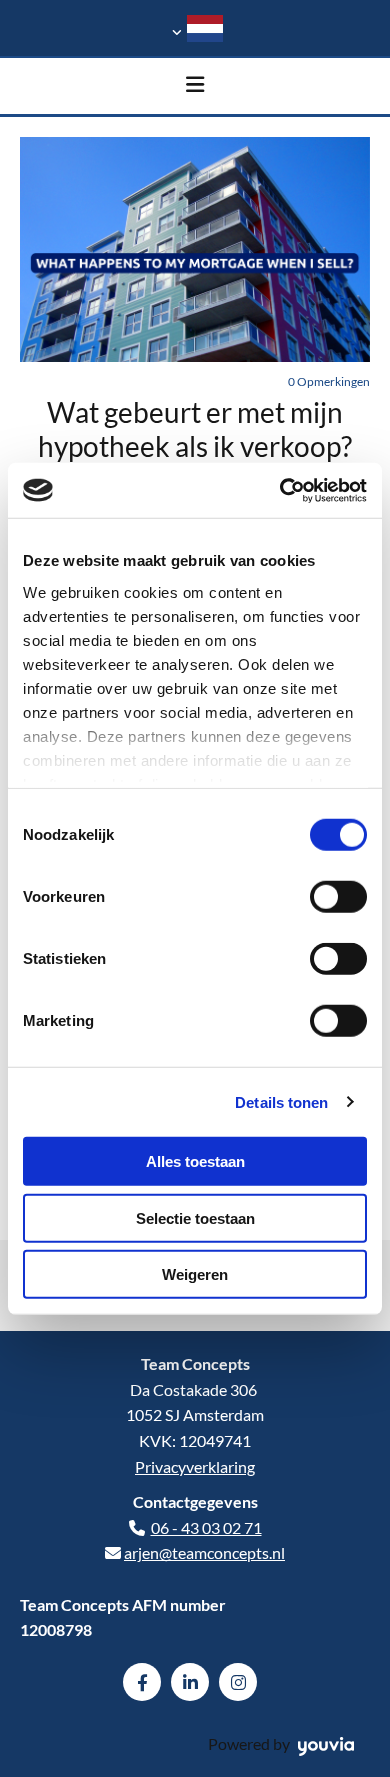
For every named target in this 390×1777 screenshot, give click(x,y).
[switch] (338, 897)
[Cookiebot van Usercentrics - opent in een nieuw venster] (280, 490)
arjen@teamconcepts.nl (204, 1552)
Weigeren (195, 1274)
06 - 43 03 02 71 (206, 1527)
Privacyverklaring (195, 1466)
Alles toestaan (195, 1161)
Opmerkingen (329, 381)
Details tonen (281, 1101)
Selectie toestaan (195, 1217)
